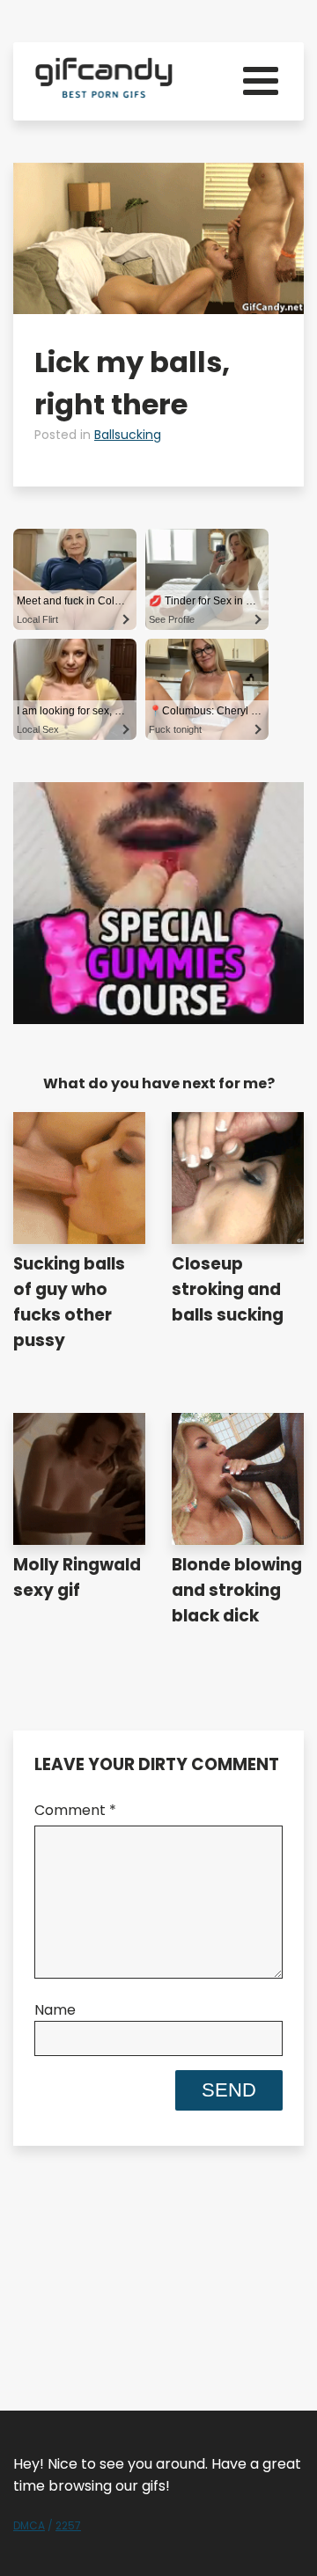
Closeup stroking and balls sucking (228, 1289)
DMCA (29, 2525)
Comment (75, 1810)
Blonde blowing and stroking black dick (237, 1590)
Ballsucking (128, 435)
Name (55, 2010)
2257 (68, 2525)
